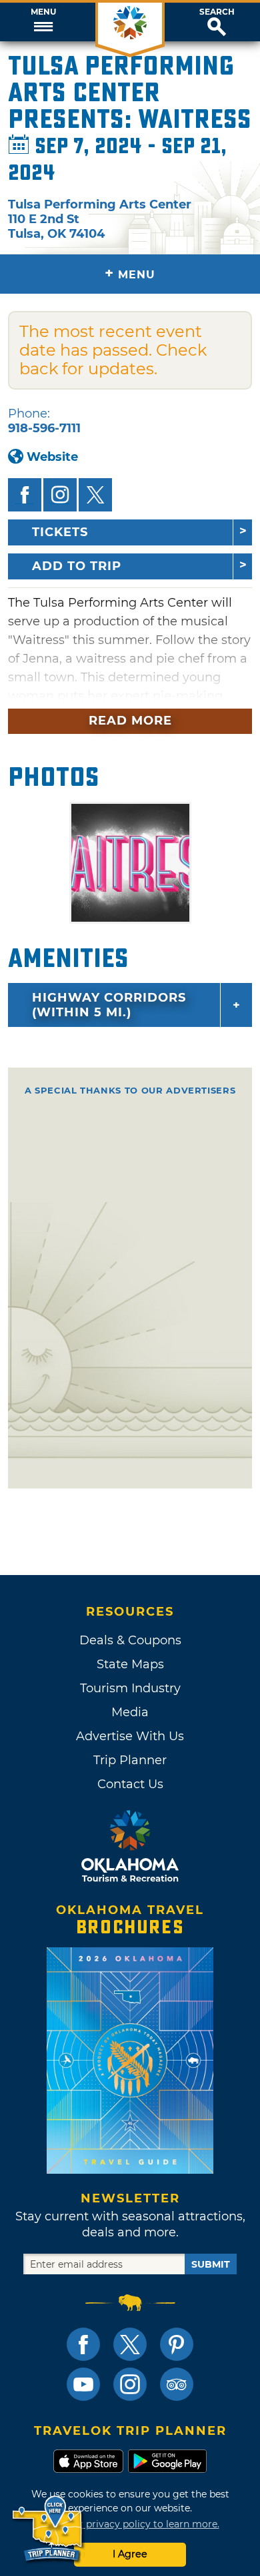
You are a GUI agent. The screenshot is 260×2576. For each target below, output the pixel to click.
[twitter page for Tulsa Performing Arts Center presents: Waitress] (95, 495)
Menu (43, 12)
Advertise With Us (130, 1736)
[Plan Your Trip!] (48, 2529)
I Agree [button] (130, 2554)
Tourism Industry (130, 1688)
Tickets (60, 532)
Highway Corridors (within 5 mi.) (109, 1005)
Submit (211, 2264)
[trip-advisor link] (177, 2384)
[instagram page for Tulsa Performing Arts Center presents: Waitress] (60, 495)
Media (130, 1712)
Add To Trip (77, 566)
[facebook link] (83, 2344)
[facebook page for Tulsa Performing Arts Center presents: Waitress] (25, 495)
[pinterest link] (177, 2344)
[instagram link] (130, 2384)
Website (52, 457)
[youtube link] (83, 2384)
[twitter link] (130, 2344)
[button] (43, 22)
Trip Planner (130, 1760)
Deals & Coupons (130, 1640)
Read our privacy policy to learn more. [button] (130, 2524)
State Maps (130, 1664)
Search (217, 12)
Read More (130, 721)
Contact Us (130, 1784)
